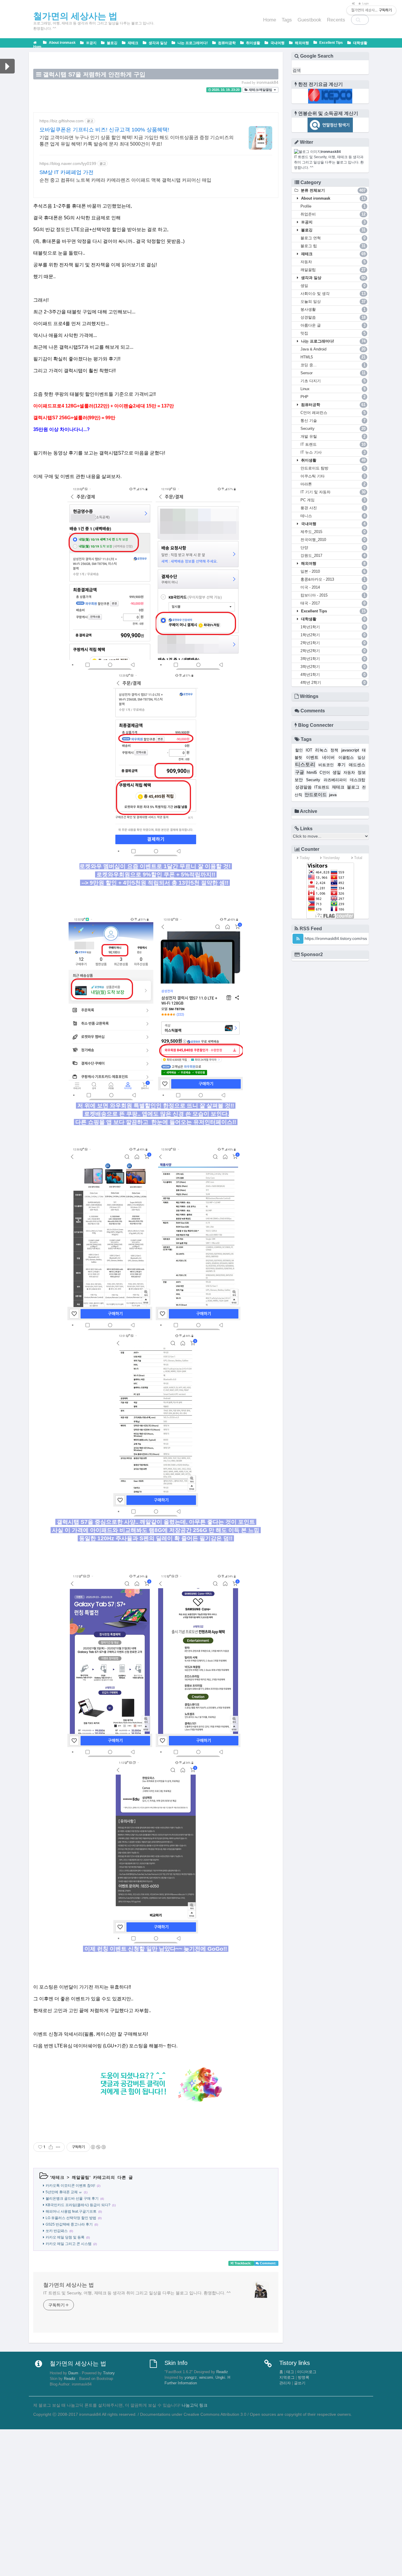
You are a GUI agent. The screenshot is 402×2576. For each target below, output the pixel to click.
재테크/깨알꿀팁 (260, 90)
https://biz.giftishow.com (62, 121)
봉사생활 (333, 309)
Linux (333, 389)
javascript (350, 750)
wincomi (206, 2378)
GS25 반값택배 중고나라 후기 (69, 2224)
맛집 (333, 333)
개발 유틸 (333, 436)
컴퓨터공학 (226, 43)
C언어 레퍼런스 (333, 413)
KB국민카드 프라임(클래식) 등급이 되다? (78, 2205)
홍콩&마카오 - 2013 (333, 579)
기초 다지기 (333, 381)
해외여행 (301, 43)
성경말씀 (333, 317)
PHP (333, 397)
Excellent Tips (331, 43)
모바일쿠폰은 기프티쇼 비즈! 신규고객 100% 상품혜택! (104, 130)
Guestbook (309, 20)
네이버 (328, 757)
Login (365, 4)
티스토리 (305, 765)
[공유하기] (51, 2147)
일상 (361, 758)
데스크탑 (358, 780)
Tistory (109, 2373)
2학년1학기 (333, 643)
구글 (300, 772)
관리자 (285, 2383)
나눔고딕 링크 (195, 2405)
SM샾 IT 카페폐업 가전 (67, 172)
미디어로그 (307, 2372)
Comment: (268, 2263)
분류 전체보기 (333, 190)
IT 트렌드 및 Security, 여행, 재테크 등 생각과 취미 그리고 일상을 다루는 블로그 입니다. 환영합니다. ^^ (137, 2293)
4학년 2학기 (333, 683)
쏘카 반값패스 (57, 2231)
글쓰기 (300, 2383)
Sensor (333, 373)
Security (333, 429)
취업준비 (333, 214)
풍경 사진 (333, 508)
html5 (312, 772)
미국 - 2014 (333, 587)
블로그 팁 (333, 246)
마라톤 (333, 484)
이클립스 (346, 758)
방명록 (304, 2378)
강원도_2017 (333, 556)
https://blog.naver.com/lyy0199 (68, 163)
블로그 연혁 (333, 238)
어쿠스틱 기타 (333, 476)
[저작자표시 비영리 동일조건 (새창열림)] (98, 2147)
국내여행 (277, 43)
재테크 (133, 43)
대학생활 (360, 43)
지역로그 (287, 2378)
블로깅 (112, 43)
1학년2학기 (333, 635)
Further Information (181, 2383)
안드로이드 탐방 (333, 468)
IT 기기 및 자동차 (333, 492)
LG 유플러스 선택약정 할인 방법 (71, 2218)
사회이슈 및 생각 (333, 294)
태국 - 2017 (333, 603)
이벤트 (312, 757)
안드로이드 (316, 795)
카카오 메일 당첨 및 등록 (65, 2237)
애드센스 (357, 765)
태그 (290, 2372)
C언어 (325, 773)
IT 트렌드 (333, 444)
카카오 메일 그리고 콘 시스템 (69, 2244)
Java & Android (333, 349)
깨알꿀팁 (81, 2177)
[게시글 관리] (58, 2147)
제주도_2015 (333, 532)
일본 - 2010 (333, 571)
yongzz (191, 2378)
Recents (336, 20)
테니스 (333, 516)
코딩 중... (333, 365)
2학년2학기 (333, 651)
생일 (333, 286)
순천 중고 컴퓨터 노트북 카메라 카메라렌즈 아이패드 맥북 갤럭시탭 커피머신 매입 (125, 180)
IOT (309, 750)
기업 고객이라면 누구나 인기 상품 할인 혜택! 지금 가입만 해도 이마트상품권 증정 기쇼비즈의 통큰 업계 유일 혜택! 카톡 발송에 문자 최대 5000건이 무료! (137, 141)
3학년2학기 (333, 667)
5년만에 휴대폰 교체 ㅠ (64, 2192)
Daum (73, 2373)
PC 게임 (333, 500)
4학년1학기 (333, 675)
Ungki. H (223, 2378)
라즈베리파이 (335, 780)
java (333, 795)
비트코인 (326, 765)
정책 (334, 750)
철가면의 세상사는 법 (69, 2285)
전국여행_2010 (333, 540)
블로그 (353, 787)
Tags (287, 20)
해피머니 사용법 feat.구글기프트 (71, 2211)
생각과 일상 (157, 43)
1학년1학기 (333, 627)
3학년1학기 (333, 659)
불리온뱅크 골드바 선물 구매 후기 (72, 2199)
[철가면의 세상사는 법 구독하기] (298, 939)
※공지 (91, 43)
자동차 (333, 262)
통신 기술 (333, 421)
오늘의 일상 (333, 301)
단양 (333, 548)
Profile (333, 206)
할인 (299, 750)
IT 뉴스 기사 (333, 452)
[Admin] (352, 4)
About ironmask (62, 43)
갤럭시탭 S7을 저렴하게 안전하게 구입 (94, 74)
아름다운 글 (333, 325)
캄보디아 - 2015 (333, 595)
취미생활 (253, 43)
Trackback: (243, 2263)
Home (270, 20)
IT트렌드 (322, 787)
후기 (341, 765)
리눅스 (321, 750)
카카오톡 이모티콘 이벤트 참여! (70, 2186)
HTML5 (333, 357)
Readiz (70, 2379)
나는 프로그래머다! (192, 43)
